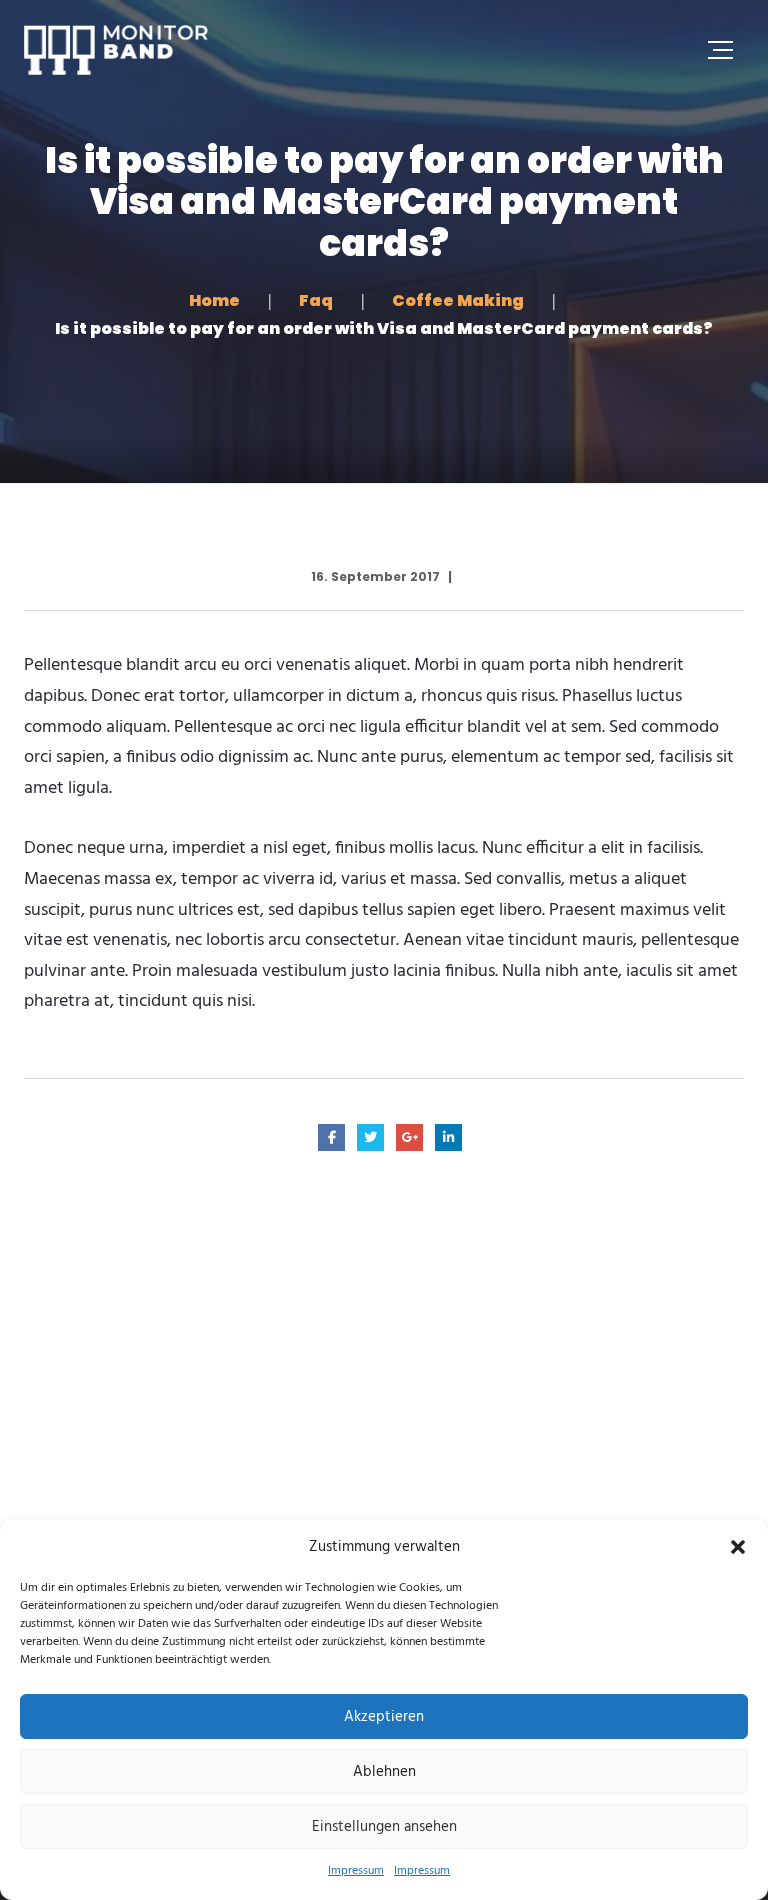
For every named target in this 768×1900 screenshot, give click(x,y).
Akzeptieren (384, 1717)
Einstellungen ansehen (384, 1827)
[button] (738, 1547)
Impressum (356, 1871)
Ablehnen (384, 1772)
